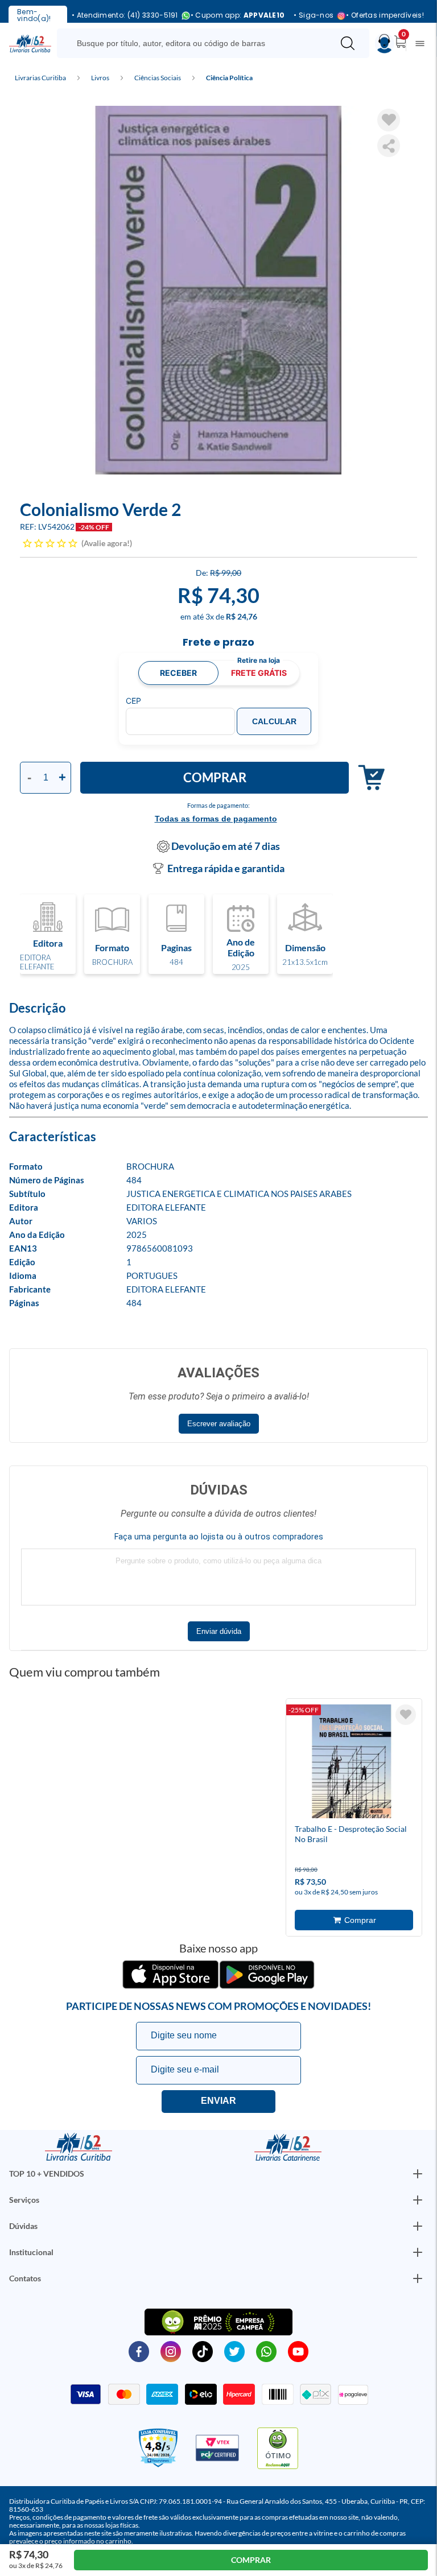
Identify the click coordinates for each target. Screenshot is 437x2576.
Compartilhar (389, 146)
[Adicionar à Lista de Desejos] (389, 120)
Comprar (215, 777)
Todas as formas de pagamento (216, 819)
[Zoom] (218, 290)
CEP (133, 701)
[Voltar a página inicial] (30, 43)
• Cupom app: (238, 15)
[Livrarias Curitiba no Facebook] (139, 2351)
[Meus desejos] (406, 1715)
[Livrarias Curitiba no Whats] (266, 2351)
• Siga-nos (314, 16)
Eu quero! (218, 2102)
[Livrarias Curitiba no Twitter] (234, 2351)
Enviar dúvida (219, 1631)
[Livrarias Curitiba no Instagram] (171, 2351)
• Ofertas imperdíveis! (385, 15)
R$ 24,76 (242, 616)
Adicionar (367, 778)
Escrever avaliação (219, 1424)
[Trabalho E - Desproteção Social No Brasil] (352, 1763)
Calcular (274, 721)
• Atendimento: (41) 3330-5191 (125, 16)
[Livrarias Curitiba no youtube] (298, 2351)
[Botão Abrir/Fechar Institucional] (418, 2174)
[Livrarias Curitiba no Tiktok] (203, 2351)
